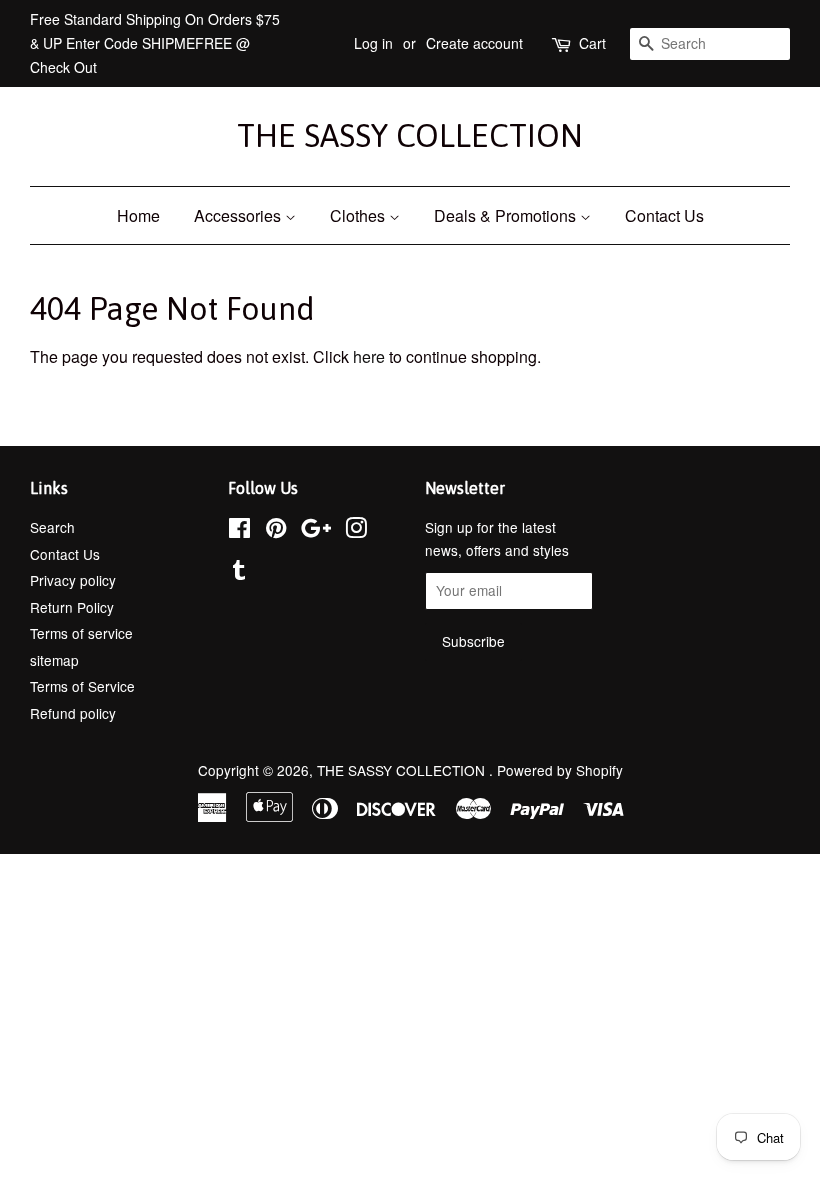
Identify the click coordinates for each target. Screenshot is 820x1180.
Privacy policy (73, 580)
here (369, 356)
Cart (592, 43)
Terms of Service (82, 686)
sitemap (54, 660)
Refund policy (73, 713)
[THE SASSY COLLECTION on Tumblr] (239, 573)
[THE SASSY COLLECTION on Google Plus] (316, 531)
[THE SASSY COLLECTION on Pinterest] (276, 531)
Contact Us (664, 215)
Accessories (239, 215)
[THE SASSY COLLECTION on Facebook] (239, 531)
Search (52, 527)
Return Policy (72, 607)
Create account (474, 43)
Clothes (359, 215)
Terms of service (81, 633)
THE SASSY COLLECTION (410, 135)
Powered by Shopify (560, 770)
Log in (373, 43)
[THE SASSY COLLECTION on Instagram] (356, 531)
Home (138, 215)
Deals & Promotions (507, 215)
